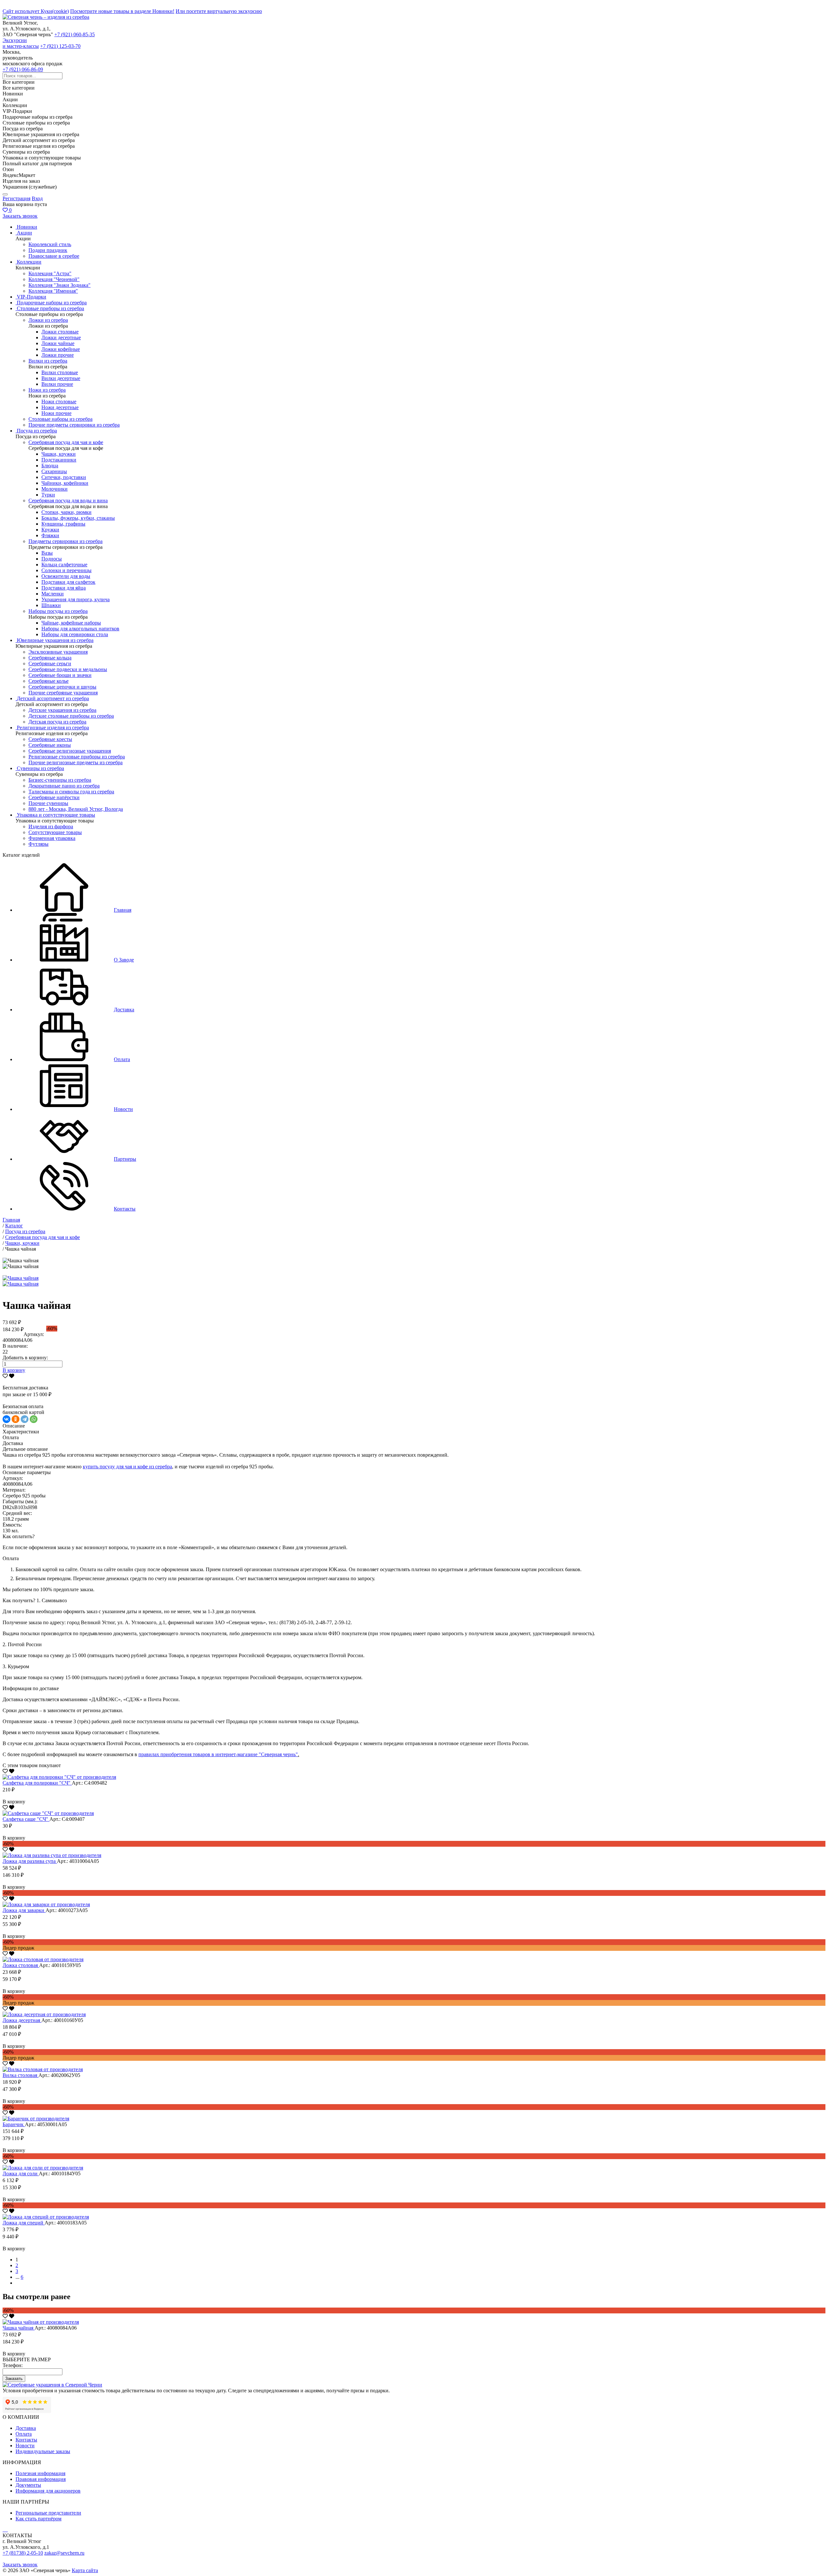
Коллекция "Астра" (50, 273)
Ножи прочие (56, 413)
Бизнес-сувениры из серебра (60, 780)
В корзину (14, 1370)
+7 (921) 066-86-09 (23, 69)
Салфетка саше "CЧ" (26, 1819)
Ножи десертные (60, 407)
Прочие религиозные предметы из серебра (76, 762)
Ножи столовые (59, 402)
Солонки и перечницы (66, 570)
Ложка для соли (21, 2174)
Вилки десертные (61, 378)
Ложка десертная (22, 2020)
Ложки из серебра (48, 320)
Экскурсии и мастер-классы (21, 43)
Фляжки (50, 535)
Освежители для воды (66, 576)
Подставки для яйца (64, 588)
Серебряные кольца (50, 658)
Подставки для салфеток (68, 582)
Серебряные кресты (50, 739)
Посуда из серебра (37, 431)
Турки (48, 495)
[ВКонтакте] (6, 1419)
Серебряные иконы (50, 745)
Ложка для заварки (24, 1910)
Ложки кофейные (61, 349)
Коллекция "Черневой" (54, 279)
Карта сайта (85, 2570)
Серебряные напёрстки (54, 797)
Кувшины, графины (63, 524)
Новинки (27, 227)
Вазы (47, 553)
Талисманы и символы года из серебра (71, 792)
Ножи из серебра (47, 390)
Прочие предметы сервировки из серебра (74, 425)
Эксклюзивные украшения (58, 652)
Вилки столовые (60, 372)
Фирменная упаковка (52, 838)
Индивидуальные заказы (43, 2451)
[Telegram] (25, 1419)
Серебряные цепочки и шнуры (62, 687)
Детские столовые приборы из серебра (71, 716)
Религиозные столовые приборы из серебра (77, 757)
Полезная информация (40, 2473)
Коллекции (29, 262)
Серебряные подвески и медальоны (68, 669)
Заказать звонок (20, 216)
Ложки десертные (61, 337)
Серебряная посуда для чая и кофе (66, 442)
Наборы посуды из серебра (58, 611)
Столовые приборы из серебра (50, 308)
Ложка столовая (21, 1965)
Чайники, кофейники (65, 483)
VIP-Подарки (32, 297)
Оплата (24, 2434)
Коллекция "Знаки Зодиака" (60, 285)
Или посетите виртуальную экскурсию (219, 11)
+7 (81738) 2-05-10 (23, 2553)
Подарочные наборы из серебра (52, 303)
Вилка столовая (21, 2075)
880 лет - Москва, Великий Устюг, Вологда (76, 809)
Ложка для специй (24, 2223)
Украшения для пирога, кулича (76, 599)
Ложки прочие (58, 355)
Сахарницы (54, 471)
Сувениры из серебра (40, 768)
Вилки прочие (57, 384)
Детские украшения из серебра (62, 710)
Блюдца (50, 466)
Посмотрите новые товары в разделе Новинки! (122, 11)
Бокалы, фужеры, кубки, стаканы (78, 518)
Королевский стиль (50, 244)
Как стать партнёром (38, 2519)
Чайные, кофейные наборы (71, 623)
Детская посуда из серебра (57, 722)
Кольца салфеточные (64, 565)
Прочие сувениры (48, 803)
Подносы (52, 559)
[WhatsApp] (34, 1419)
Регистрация (16, 198)
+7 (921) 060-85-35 (75, 34)
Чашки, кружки (59, 454)
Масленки (53, 594)
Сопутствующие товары (55, 832)
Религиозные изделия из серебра (53, 728)
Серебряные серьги (50, 663)
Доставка (26, 2428)
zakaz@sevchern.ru (64, 2553)
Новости (25, 2446)
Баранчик (14, 2124)
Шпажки (51, 605)
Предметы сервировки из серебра (65, 541)
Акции (24, 233)
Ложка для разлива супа (30, 1861)
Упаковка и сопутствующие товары (56, 815)
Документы (28, 2485)
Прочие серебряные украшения (63, 693)
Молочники (54, 489)
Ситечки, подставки (64, 477)
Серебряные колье (49, 681)
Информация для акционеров (48, 2491)
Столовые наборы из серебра (60, 419)
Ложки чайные (58, 343)
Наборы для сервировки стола (75, 634)
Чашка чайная (19, 2328)
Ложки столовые (60, 332)
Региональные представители (48, 2513)
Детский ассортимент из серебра (53, 698)
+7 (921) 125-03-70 (60, 46)
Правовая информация (41, 2479)
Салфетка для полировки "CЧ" (37, 1783)
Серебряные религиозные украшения (70, 751)
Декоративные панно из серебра (64, 786)
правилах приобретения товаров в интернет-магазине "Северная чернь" (218, 1754)
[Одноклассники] (16, 1419)
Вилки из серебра (48, 361)
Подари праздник (48, 250)
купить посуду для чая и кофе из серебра (127, 1467)
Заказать (14, 2379)
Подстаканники (59, 460)
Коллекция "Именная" (53, 291)
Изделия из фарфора (51, 826)
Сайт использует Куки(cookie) (36, 11)
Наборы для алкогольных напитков (80, 629)
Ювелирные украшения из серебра (55, 640)
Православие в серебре (54, 256)
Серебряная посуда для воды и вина (68, 500)
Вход (37, 198)
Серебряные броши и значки (60, 675)
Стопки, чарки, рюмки (66, 512)
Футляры (38, 844)
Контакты (26, 2440)
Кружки (50, 530)
